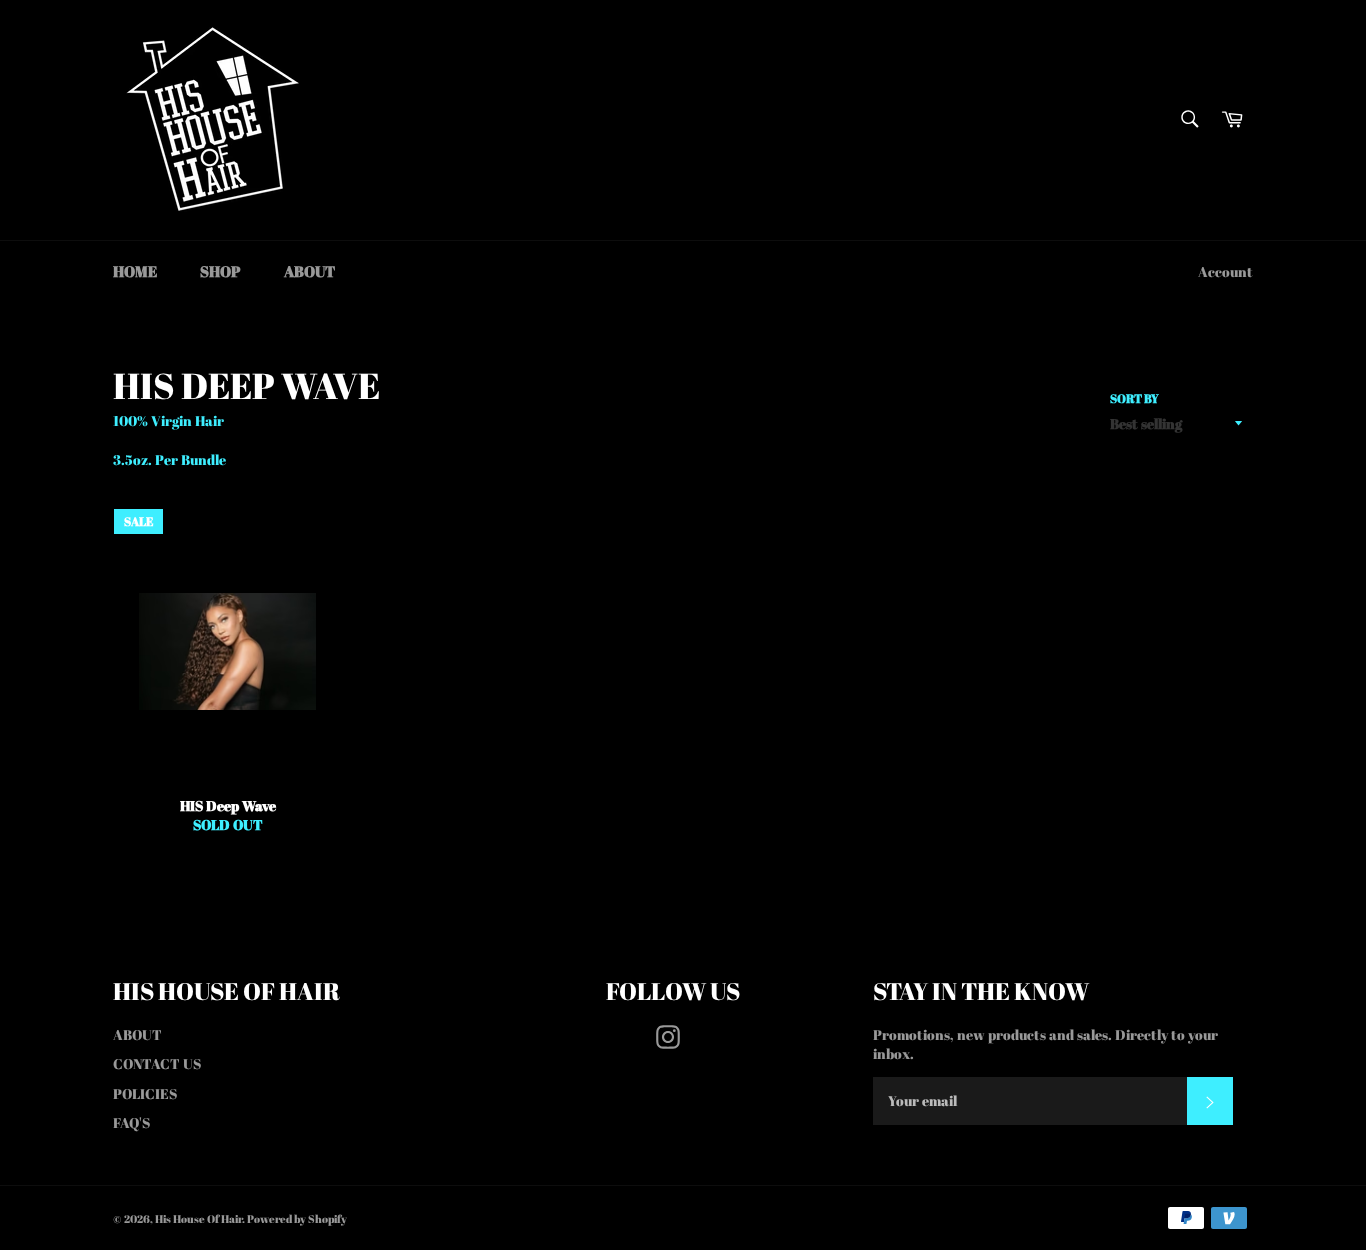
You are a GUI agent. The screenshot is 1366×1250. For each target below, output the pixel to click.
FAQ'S (131, 1122)
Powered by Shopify (297, 1218)
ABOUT (137, 1034)
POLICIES (145, 1093)
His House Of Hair (198, 1218)
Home (135, 271)
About (309, 271)
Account (1225, 271)
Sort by (1134, 398)
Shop (220, 271)
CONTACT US (157, 1063)
